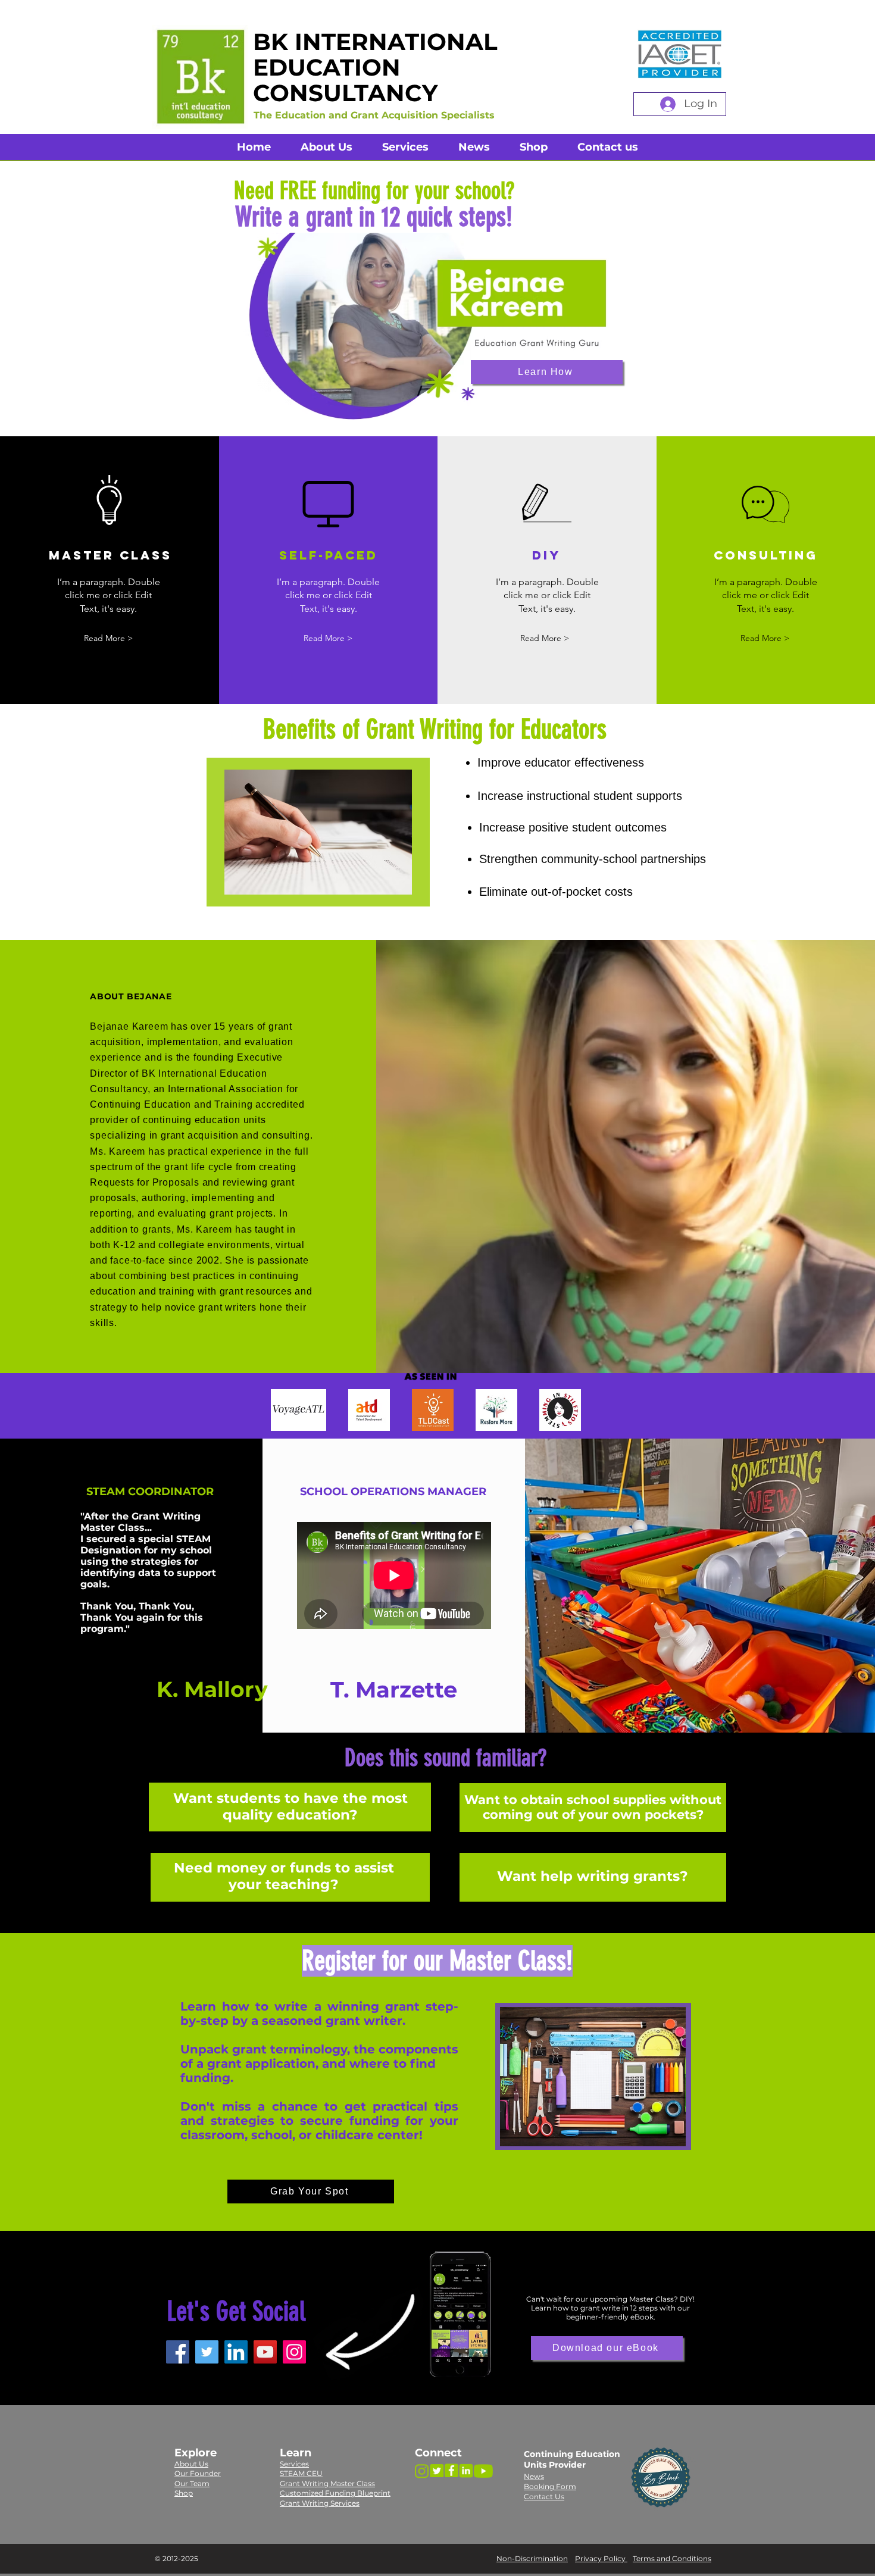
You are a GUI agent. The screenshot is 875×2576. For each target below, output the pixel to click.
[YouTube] (265, 2352)
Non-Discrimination (532, 2558)
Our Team (192, 2483)
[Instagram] (294, 2352)
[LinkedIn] (236, 2352)
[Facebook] (178, 2352)
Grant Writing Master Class (327, 2483)
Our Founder (198, 2473)
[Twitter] (207, 2352)
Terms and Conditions (672, 2558)
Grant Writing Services (320, 2503)
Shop (184, 2493)
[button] (328, 638)
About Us (191, 2464)
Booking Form (550, 2486)
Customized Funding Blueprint (335, 2493)
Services (294, 2464)
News (534, 2476)
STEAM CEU (301, 2473)
